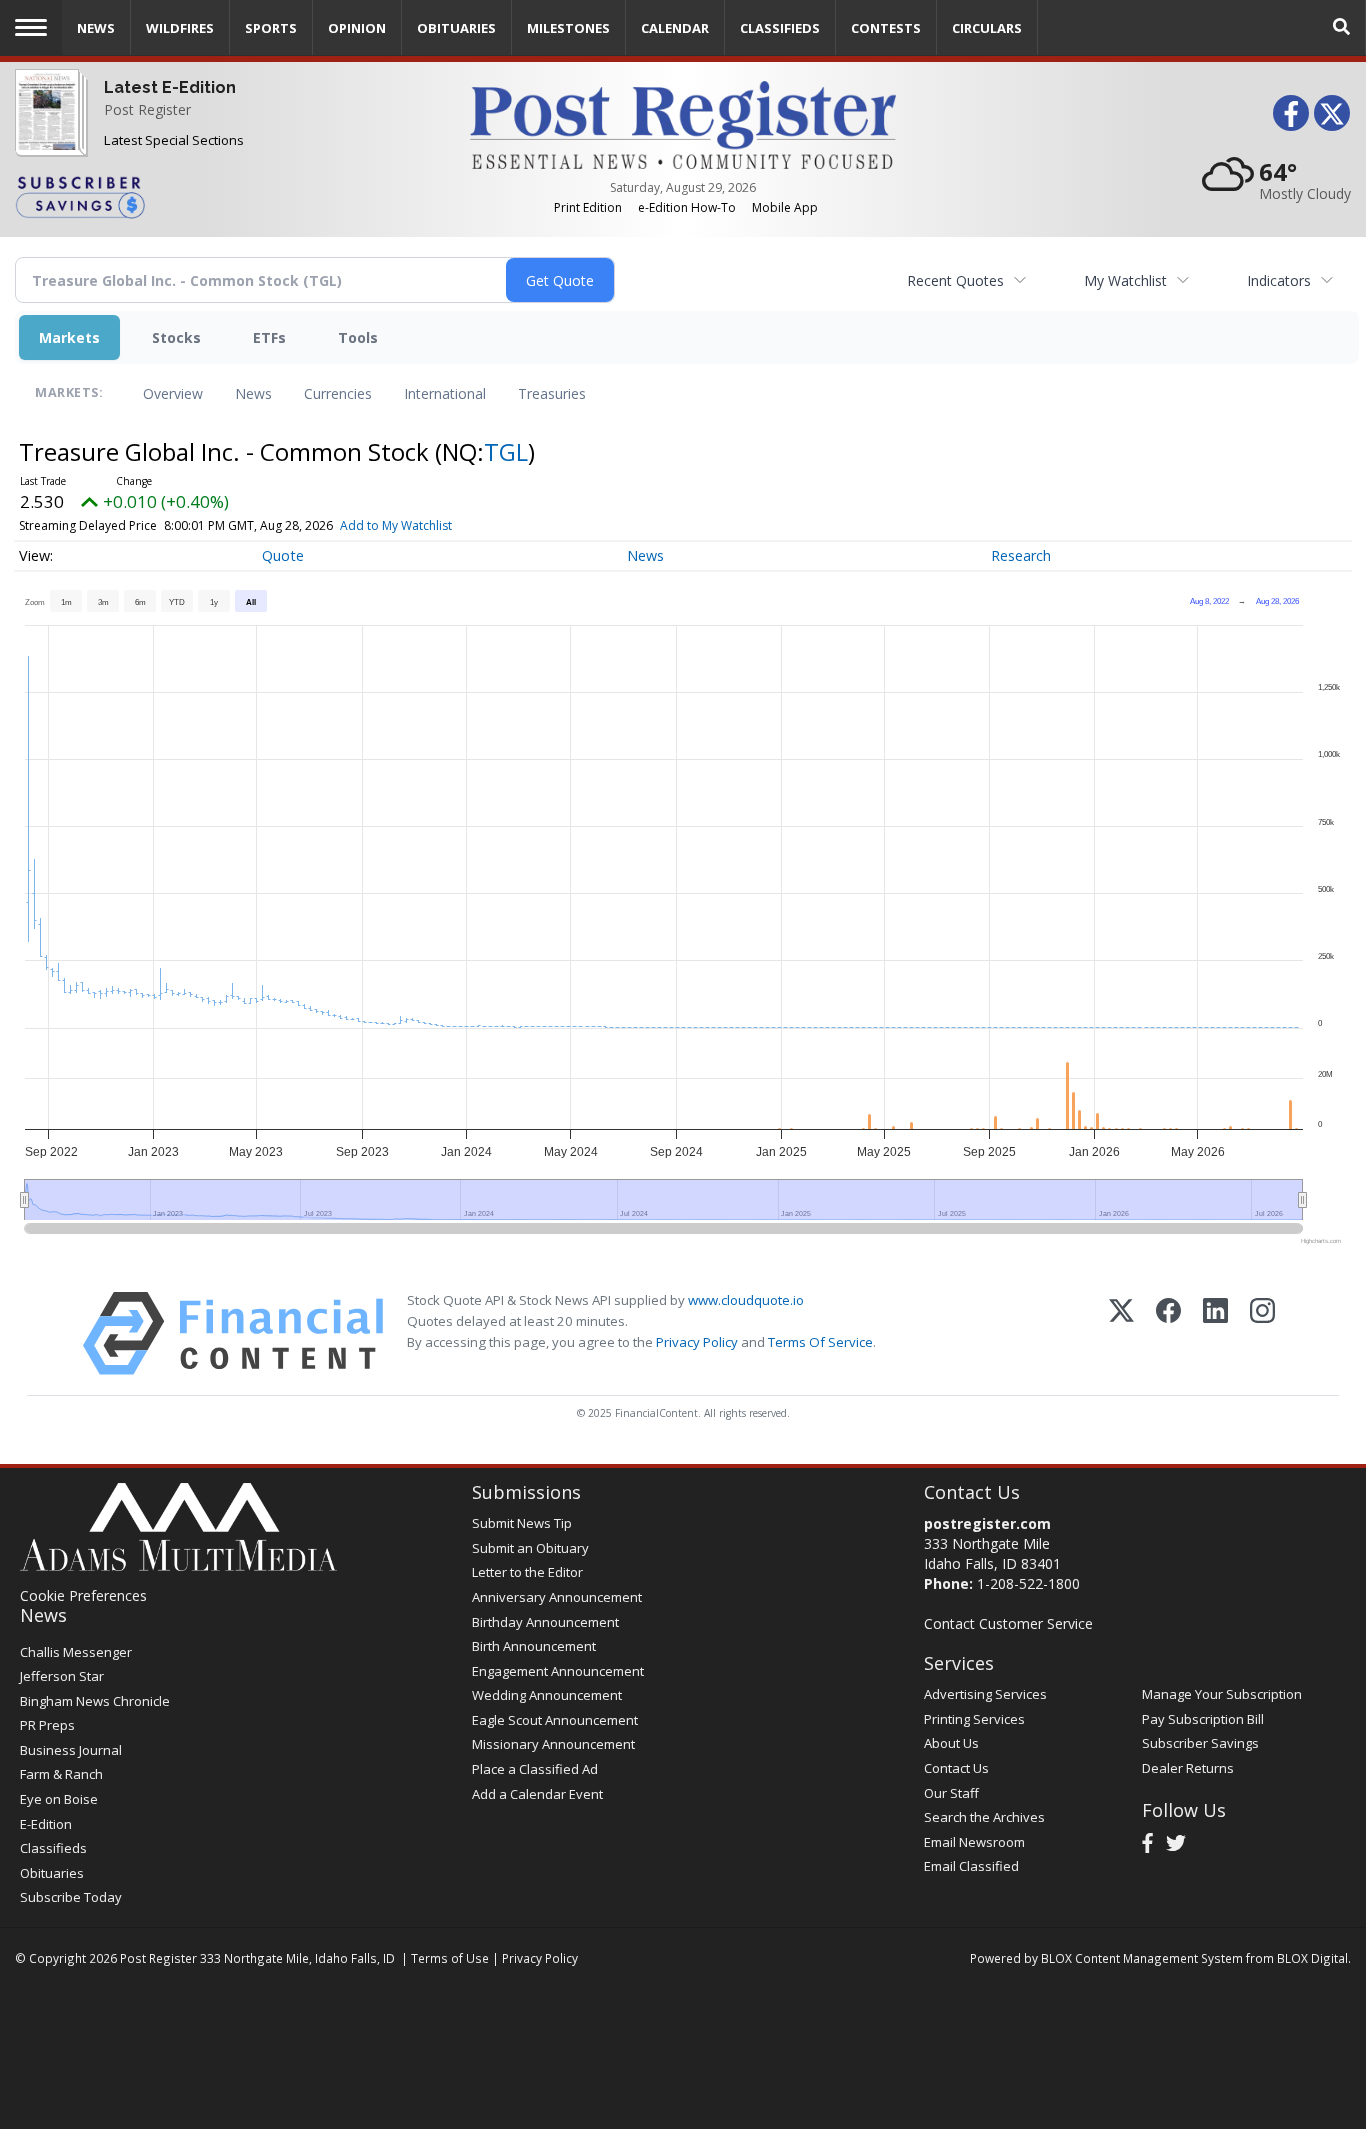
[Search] (1342, 27)
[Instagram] (1262, 1333)
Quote (283, 555)
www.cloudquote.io (746, 1300)
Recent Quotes (955, 280)
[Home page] (682, 123)
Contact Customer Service (1008, 1623)
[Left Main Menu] (31, 27)
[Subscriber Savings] (227, 196)
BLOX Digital (1312, 1958)
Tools (358, 337)
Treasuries (552, 393)
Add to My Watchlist (396, 525)
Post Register (147, 109)
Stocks (176, 337)
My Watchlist (1125, 280)
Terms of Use (450, 1958)
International (445, 393)
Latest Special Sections (174, 140)
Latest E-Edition (170, 87)
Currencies (338, 393)
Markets (69, 337)
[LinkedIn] (1215, 1333)
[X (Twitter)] (1121, 1333)
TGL (506, 451)
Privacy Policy (697, 1342)
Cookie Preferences (83, 1595)
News (253, 393)
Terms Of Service (820, 1342)
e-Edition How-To (687, 207)
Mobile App (785, 207)
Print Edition (588, 207)
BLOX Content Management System (1142, 1958)
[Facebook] (1168, 1333)
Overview (173, 393)
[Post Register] (47, 126)
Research (1021, 555)
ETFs (269, 337)
